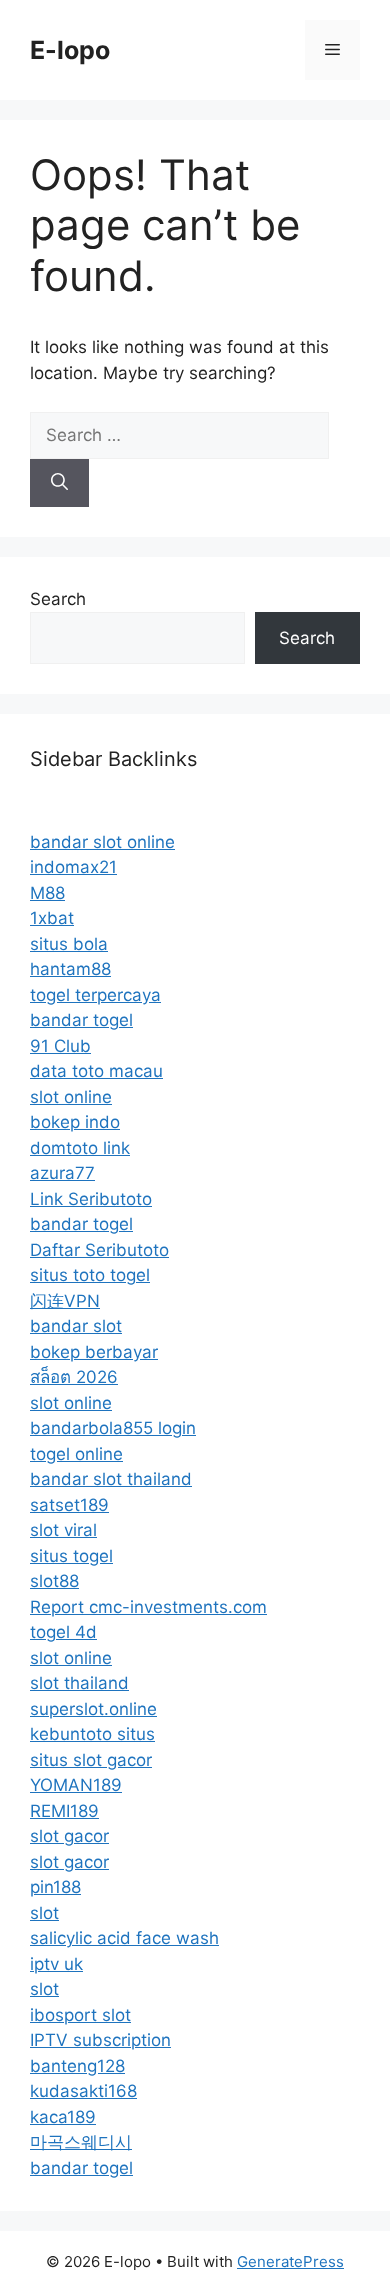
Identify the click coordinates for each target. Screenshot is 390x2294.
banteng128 (77, 2066)
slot (44, 1913)
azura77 (62, 1173)
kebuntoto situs (92, 1734)
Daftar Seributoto (99, 1250)
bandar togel (81, 1020)
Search (58, 599)
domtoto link (80, 1148)
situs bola (69, 944)
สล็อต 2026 (74, 1377)
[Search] (59, 483)
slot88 (54, 1581)
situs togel (71, 1556)
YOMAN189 (76, 1785)
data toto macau (96, 1071)
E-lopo (70, 50)
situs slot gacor (91, 1760)
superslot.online (93, 1709)
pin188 (55, 1887)
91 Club (60, 1046)
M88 (47, 893)
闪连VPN (65, 1301)
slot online (71, 1097)
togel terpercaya (95, 995)
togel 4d (63, 1632)
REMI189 (64, 1811)
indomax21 (73, 867)
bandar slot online (102, 842)
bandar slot (76, 1326)
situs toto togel (90, 1275)
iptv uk (56, 1964)
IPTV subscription (100, 2040)
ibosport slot (80, 2015)
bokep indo (75, 1122)
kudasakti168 (83, 2091)
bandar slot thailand (111, 1479)
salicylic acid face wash (124, 1938)
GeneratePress (290, 2261)
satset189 (69, 1505)
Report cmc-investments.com (148, 1607)
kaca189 (63, 2117)
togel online (76, 1454)
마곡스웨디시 (81, 2142)
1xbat (52, 918)
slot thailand (79, 1683)
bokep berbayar (94, 1352)
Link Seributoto (91, 1199)
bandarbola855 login (113, 1428)
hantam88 (70, 969)
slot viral (63, 1530)
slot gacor (69, 1836)
